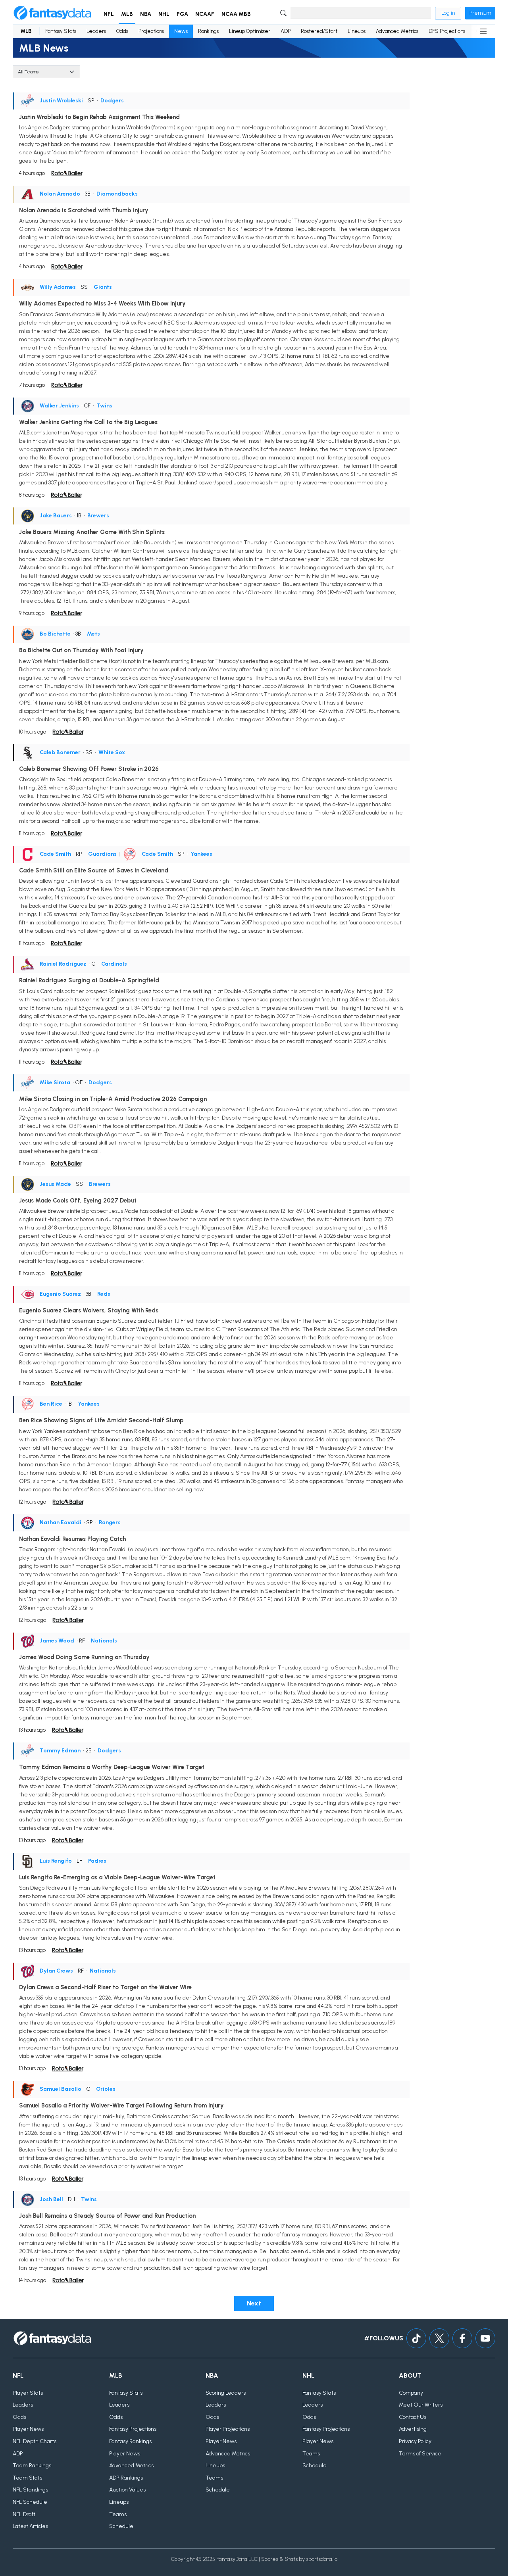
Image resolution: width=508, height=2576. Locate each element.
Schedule (121, 2526)
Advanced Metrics (397, 31)
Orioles (106, 2089)
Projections (151, 31)
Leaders (96, 31)
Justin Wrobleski (61, 101)
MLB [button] (127, 14)
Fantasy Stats (61, 31)
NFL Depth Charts (35, 2441)
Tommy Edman (60, 1751)
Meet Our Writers (421, 2405)
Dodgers (112, 101)
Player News (28, 2429)
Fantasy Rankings (130, 2441)
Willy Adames (58, 287)
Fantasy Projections (133, 2429)
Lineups (357, 31)
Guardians (102, 854)
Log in (448, 13)
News (181, 31)
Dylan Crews (56, 1971)
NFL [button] (109, 14)
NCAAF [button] (205, 14)
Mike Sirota (55, 1082)
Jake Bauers (56, 516)
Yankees (201, 854)
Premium (480, 13)
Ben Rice (51, 1404)
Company (411, 2393)
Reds (104, 1294)
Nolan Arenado (60, 194)
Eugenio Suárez (60, 1294)
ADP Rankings (126, 2478)
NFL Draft (24, 2514)
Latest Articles (30, 2526)
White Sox (112, 752)
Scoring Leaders (226, 2393)
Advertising (413, 2429)
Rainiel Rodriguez (63, 964)
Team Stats (27, 2478)
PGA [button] (182, 14)
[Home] (52, 13)
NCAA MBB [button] (236, 14)
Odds (122, 31)
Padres (97, 1861)
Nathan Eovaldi (61, 1522)
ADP (286, 31)
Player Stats (28, 2393)
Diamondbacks (117, 194)
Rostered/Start (319, 31)
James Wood (57, 1641)
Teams (118, 2514)
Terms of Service (420, 2454)
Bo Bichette (55, 634)
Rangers (110, 1522)
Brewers (98, 516)
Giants (103, 287)
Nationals (104, 1641)
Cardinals (114, 964)
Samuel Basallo (61, 2089)
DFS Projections (447, 31)
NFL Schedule (30, 2502)
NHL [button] (164, 14)
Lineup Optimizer (250, 31)
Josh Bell (51, 2199)
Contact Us (413, 2417)
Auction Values (127, 2490)
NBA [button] (146, 14)
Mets (93, 634)
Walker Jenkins (59, 406)
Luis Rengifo (56, 1861)
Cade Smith (55, 854)
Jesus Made (55, 1184)
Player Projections (228, 2429)
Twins (104, 406)
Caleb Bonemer (60, 752)
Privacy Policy (415, 2441)
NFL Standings (30, 2490)
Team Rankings (32, 2466)
